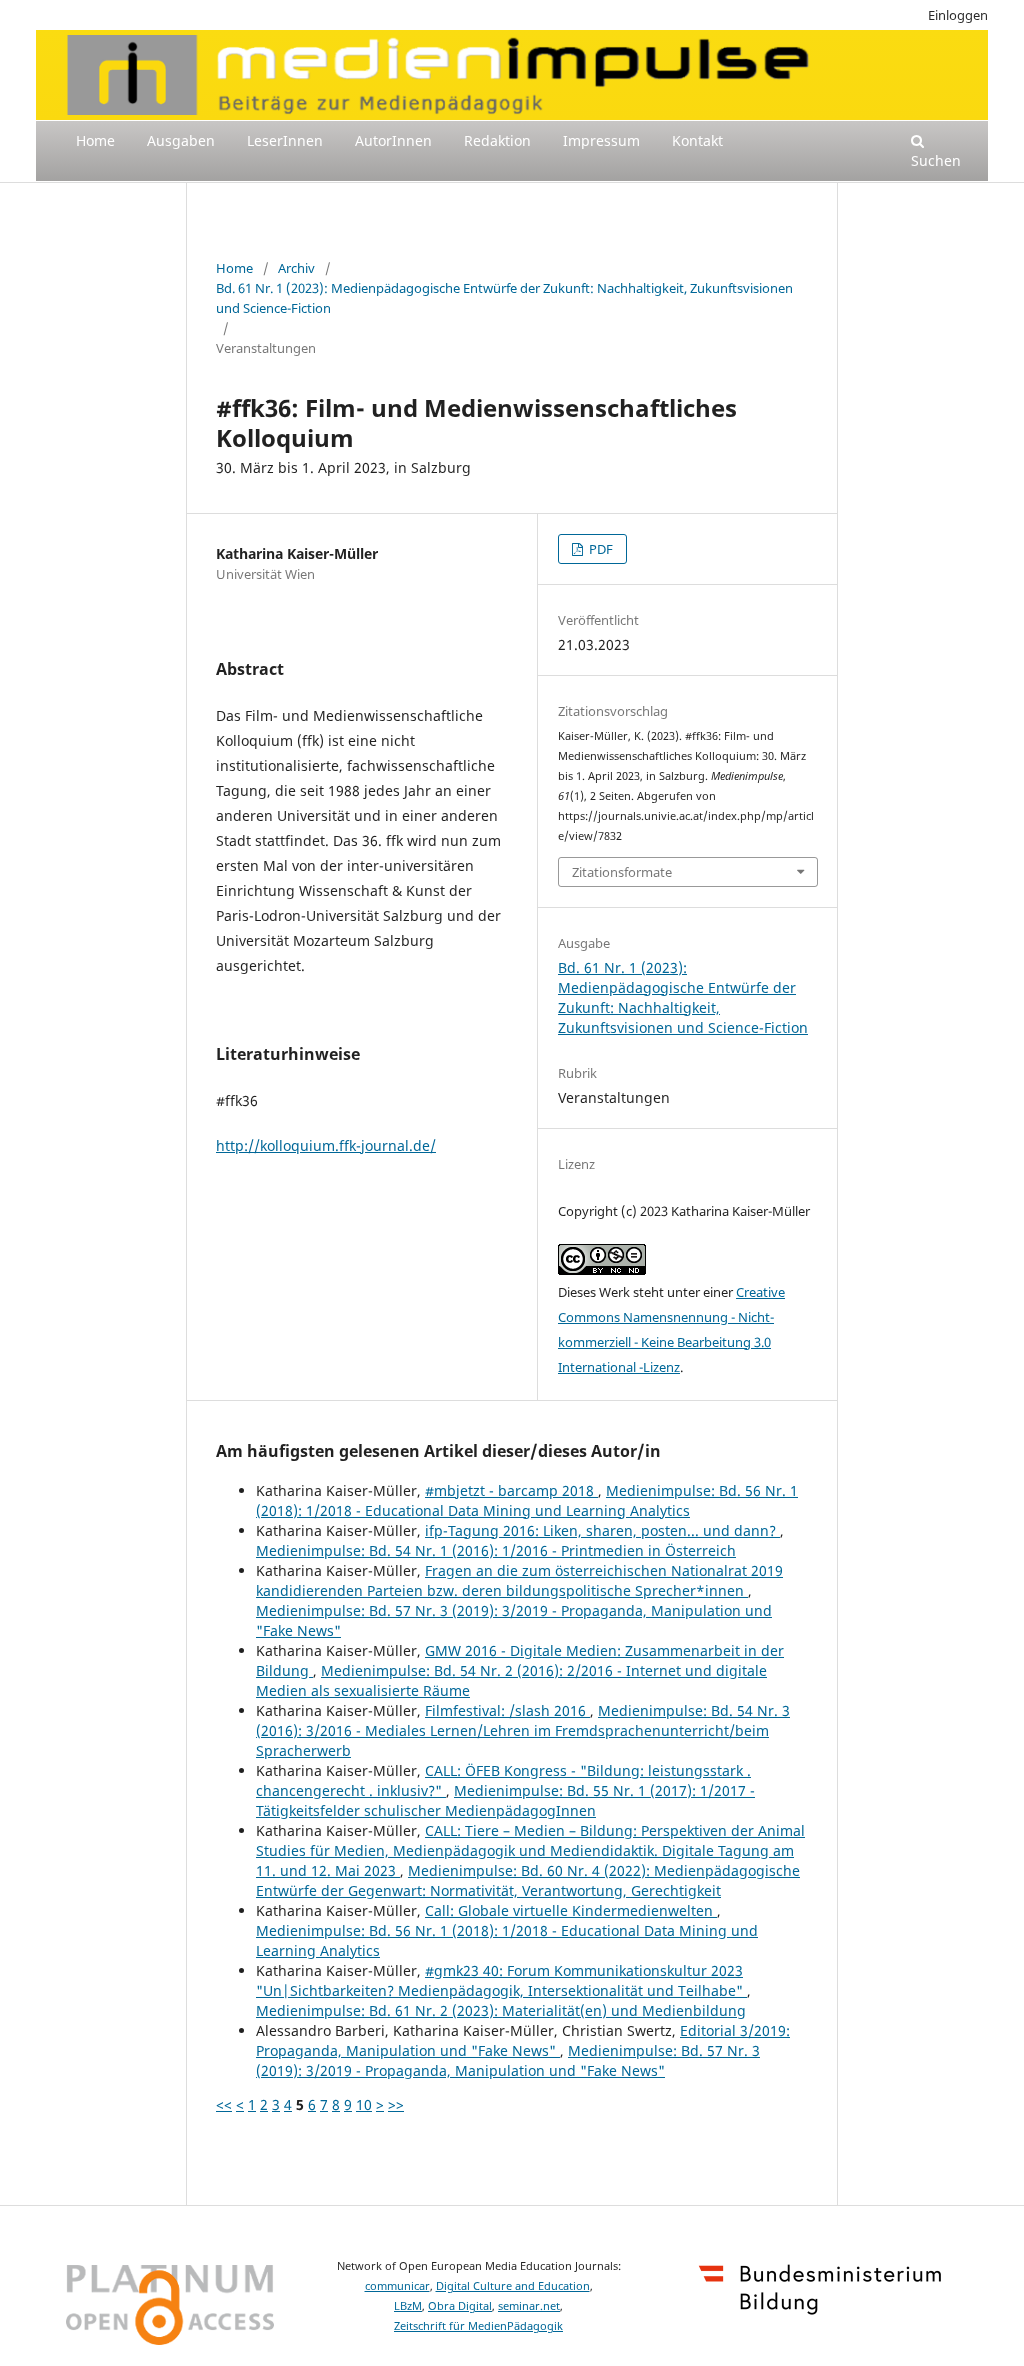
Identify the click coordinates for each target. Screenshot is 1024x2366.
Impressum (601, 140)
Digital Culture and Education (513, 2286)
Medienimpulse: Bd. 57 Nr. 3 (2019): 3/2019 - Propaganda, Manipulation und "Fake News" (508, 2060)
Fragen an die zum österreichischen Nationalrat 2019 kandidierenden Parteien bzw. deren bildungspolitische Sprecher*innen (519, 1580)
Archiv (296, 268)
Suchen (936, 160)
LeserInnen (285, 140)
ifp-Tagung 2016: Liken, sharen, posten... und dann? (602, 1530)
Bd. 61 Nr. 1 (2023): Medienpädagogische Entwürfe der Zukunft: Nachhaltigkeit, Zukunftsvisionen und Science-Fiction (504, 298)
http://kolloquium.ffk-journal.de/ (326, 1145)
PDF (599, 549)
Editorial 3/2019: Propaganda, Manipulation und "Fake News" (523, 2040)
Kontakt (697, 140)
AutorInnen (393, 140)
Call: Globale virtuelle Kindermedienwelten (571, 1910)
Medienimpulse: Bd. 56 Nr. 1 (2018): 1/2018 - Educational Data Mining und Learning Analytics (527, 1500)
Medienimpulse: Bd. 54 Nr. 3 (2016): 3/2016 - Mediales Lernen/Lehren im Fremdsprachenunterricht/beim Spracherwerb (523, 1730)
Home (95, 140)
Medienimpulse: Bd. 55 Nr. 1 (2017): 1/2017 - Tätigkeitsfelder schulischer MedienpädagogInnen (505, 1800)
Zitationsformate (622, 872)
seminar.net (529, 2306)
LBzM (408, 2306)
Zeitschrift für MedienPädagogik (478, 2326)
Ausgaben (181, 140)
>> (396, 2104)
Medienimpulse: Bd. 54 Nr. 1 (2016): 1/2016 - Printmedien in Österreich (496, 1550)
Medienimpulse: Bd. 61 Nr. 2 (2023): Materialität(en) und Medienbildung (501, 2010)
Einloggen (958, 15)
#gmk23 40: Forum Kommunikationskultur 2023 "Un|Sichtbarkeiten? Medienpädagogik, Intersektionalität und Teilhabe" (501, 1980)
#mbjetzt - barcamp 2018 (511, 1490)
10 (364, 2104)
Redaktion (497, 140)
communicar (397, 2286)
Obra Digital (460, 2306)
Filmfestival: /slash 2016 (507, 1710)
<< (224, 2104)
